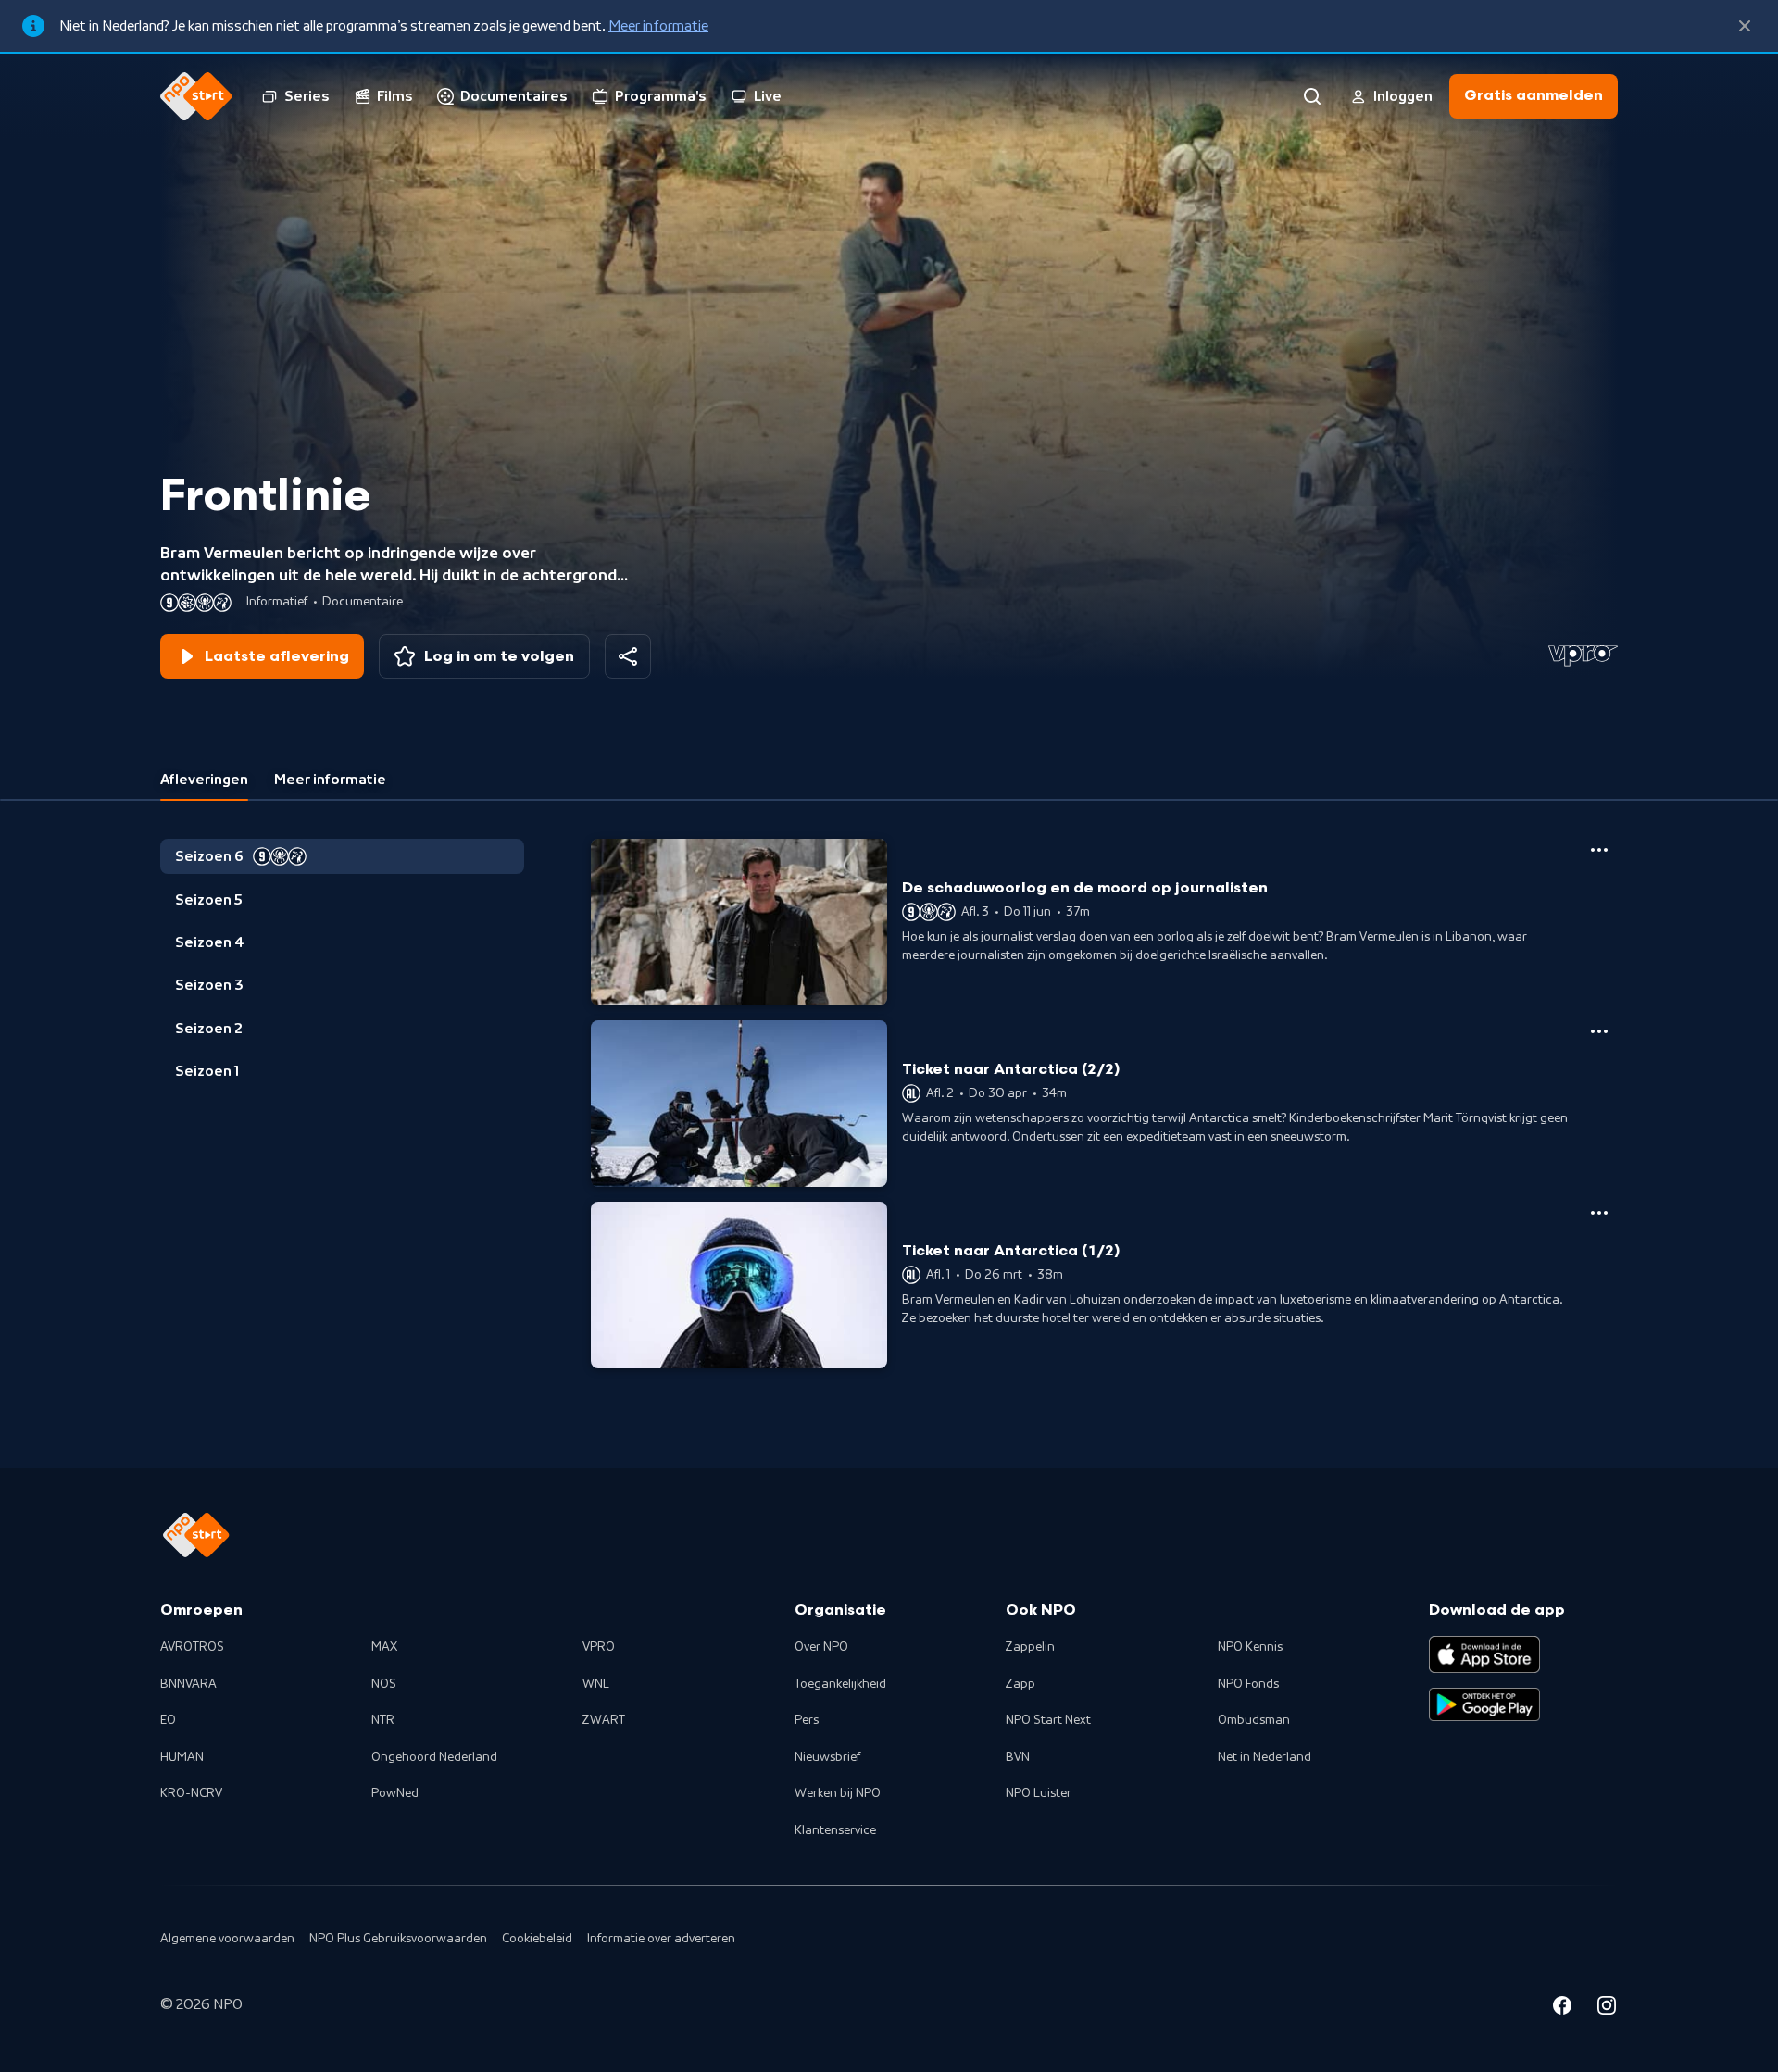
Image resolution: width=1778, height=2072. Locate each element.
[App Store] (1484, 1654)
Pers (807, 1720)
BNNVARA (188, 1684)
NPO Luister (1039, 1793)
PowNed (395, 1793)
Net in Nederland (1265, 1757)
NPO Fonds (1248, 1684)
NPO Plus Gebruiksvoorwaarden (398, 1939)
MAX (384, 1647)
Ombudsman (1254, 1720)
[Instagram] (1607, 2008)
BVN (1018, 1757)
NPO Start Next (1048, 1720)
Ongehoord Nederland (434, 1757)
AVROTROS (192, 1647)
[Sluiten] (1745, 26)
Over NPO (821, 1647)
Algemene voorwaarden (227, 1939)
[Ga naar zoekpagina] (1312, 96)
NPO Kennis (1250, 1647)
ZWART (604, 1720)
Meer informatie (658, 26)
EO (168, 1720)
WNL (596, 1684)
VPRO (599, 1647)
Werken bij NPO (838, 1793)
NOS (384, 1684)
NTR (383, 1720)
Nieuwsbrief (827, 1757)
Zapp (1020, 1684)
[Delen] (628, 656)
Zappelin (1030, 1647)
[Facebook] (1562, 2008)
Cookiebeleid (537, 1939)
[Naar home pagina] (196, 96)
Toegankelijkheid (840, 1684)
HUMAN (182, 1757)
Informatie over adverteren (661, 1939)
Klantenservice (835, 1830)
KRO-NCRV (191, 1793)
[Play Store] (1484, 1704)
